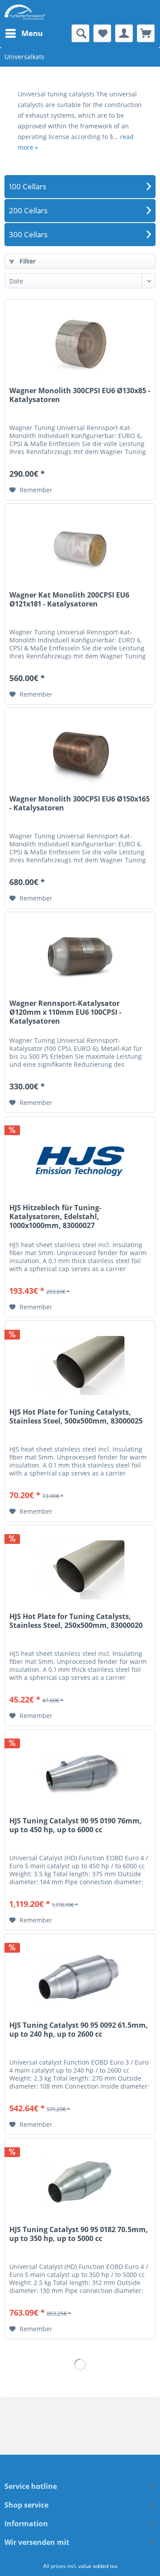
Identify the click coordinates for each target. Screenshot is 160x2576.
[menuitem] (24, 33)
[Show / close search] (80, 33)
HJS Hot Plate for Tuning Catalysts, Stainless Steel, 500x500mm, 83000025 (76, 1417)
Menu (32, 33)
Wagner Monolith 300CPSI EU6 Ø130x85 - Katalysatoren (80, 395)
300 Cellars (28, 234)
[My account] (124, 33)
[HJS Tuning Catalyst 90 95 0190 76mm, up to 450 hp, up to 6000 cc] (80, 1774)
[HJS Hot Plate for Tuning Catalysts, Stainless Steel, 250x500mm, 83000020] (80, 1570)
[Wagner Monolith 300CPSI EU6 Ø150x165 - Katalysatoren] (80, 752)
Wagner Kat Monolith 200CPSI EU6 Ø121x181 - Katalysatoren (69, 600)
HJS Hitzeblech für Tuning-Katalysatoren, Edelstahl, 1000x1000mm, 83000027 (55, 1217)
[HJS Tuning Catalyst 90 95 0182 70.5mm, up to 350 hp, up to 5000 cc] (80, 2183)
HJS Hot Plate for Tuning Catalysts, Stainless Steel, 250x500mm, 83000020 (76, 1621)
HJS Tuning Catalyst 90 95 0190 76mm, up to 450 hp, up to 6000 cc (76, 1825)
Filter (27, 261)
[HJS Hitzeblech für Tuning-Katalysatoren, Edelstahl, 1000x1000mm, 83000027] (80, 1161)
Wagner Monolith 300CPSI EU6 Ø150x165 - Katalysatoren (80, 804)
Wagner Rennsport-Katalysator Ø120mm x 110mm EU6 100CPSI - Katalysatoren (65, 1012)
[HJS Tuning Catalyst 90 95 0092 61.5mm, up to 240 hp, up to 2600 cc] (80, 1978)
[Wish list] (102, 33)
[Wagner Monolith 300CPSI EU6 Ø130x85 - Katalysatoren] (80, 344)
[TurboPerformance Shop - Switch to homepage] (25, 12)
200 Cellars (28, 210)
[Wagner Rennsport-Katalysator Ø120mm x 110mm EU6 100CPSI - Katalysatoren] (80, 957)
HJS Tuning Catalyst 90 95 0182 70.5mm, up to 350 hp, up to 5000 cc (79, 2234)
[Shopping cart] (146, 33)
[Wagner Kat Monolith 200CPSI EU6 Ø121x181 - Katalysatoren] (80, 548)
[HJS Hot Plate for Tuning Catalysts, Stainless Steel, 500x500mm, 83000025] (80, 1365)
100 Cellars (28, 186)
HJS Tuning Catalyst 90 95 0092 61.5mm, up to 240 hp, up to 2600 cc (79, 2030)
